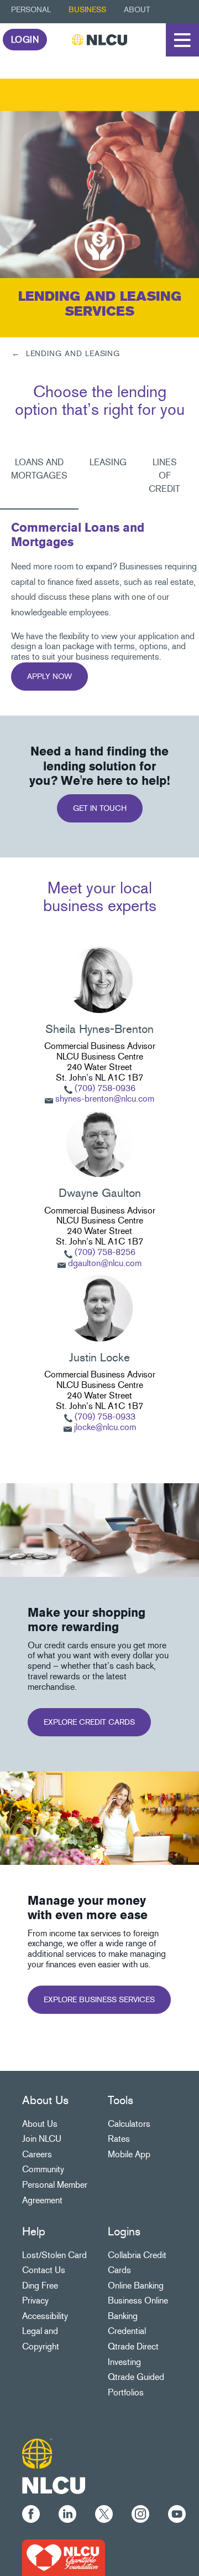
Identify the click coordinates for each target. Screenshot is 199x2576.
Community (43, 2169)
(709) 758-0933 (105, 1416)
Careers (37, 2154)
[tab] (39, 476)
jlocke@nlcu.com (105, 1427)
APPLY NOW (49, 677)
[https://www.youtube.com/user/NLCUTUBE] (177, 2512)
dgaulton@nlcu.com (105, 1263)
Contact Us (44, 2270)
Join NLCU (42, 2139)
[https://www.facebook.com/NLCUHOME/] (31, 2512)
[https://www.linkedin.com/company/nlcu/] (67, 2512)
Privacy (35, 2300)
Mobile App (129, 2154)
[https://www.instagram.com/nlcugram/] (140, 2512)
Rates (119, 2139)
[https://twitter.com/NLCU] (104, 2512)
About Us (40, 2124)
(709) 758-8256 (104, 1252)
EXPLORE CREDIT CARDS (89, 1722)
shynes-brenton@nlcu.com (105, 1099)
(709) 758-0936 (104, 1088)
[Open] (182, 40)
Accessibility (45, 2316)
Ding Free (40, 2286)
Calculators (129, 2124)
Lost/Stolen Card (54, 2255)
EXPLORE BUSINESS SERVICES (99, 2000)
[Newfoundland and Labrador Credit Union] (99, 40)
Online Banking (136, 2286)
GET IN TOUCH (100, 808)
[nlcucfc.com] (64, 2556)
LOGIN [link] (25, 40)
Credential (127, 2331)
